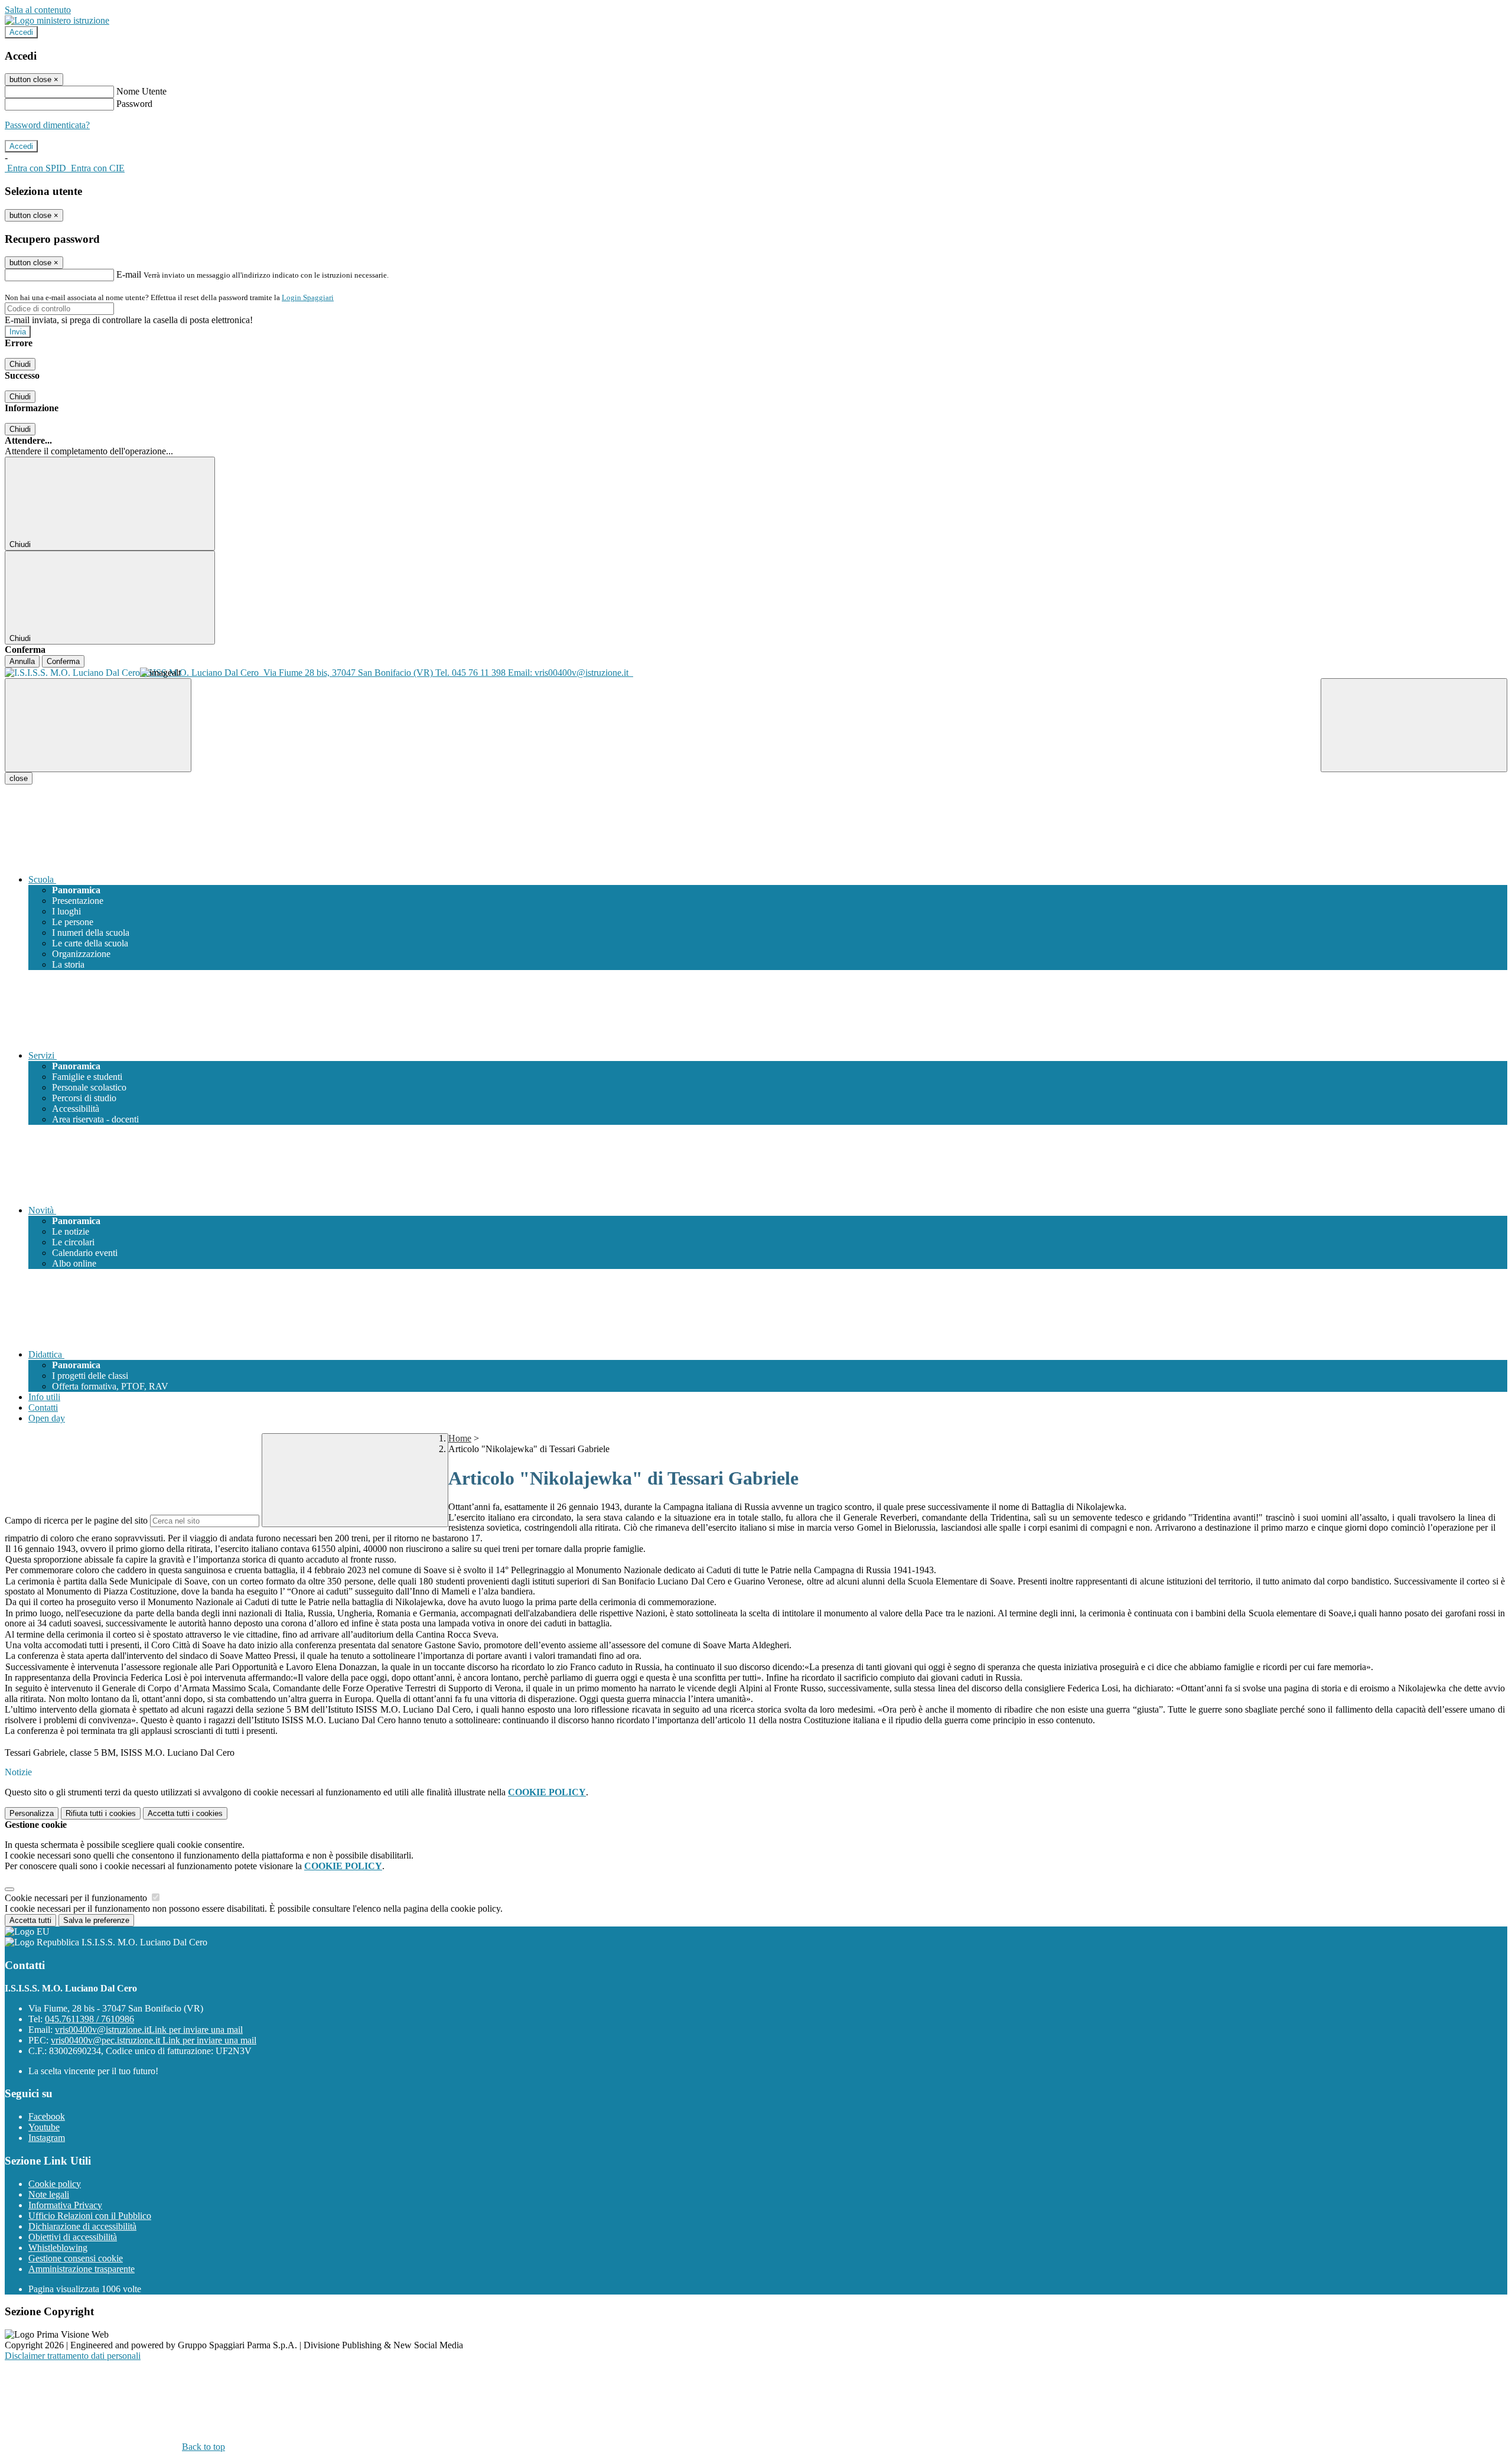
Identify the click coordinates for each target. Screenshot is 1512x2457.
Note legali (49, 2194)
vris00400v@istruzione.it (149, 2030)
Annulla (22, 661)
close (19, 778)
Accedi (21, 32)
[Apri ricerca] (1414, 725)
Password (134, 104)
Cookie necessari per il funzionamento (77, 1898)
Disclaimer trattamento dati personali (73, 2356)
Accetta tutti (185, 1813)
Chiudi (20, 364)
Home (460, 1438)
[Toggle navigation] (98, 725)
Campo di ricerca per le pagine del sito (76, 1520)
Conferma (63, 661)
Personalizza (32, 1813)
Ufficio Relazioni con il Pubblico (90, 2216)
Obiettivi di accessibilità (73, 2237)
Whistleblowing (58, 2248)
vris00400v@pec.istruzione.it (154, 2040)
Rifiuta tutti (101, 1813)
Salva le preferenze (96, 1920)
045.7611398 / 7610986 (89, 2019)
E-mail (129, 274)
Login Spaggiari (308, 297)
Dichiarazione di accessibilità (82, 2226)
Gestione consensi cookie (76, 2258)
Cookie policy (55, 2184)
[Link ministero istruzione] (57, 20)
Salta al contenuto (38, 10)
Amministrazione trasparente (82, 2269)
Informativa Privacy (65, 2205)
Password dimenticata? (47, 125)
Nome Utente (141, 91)
